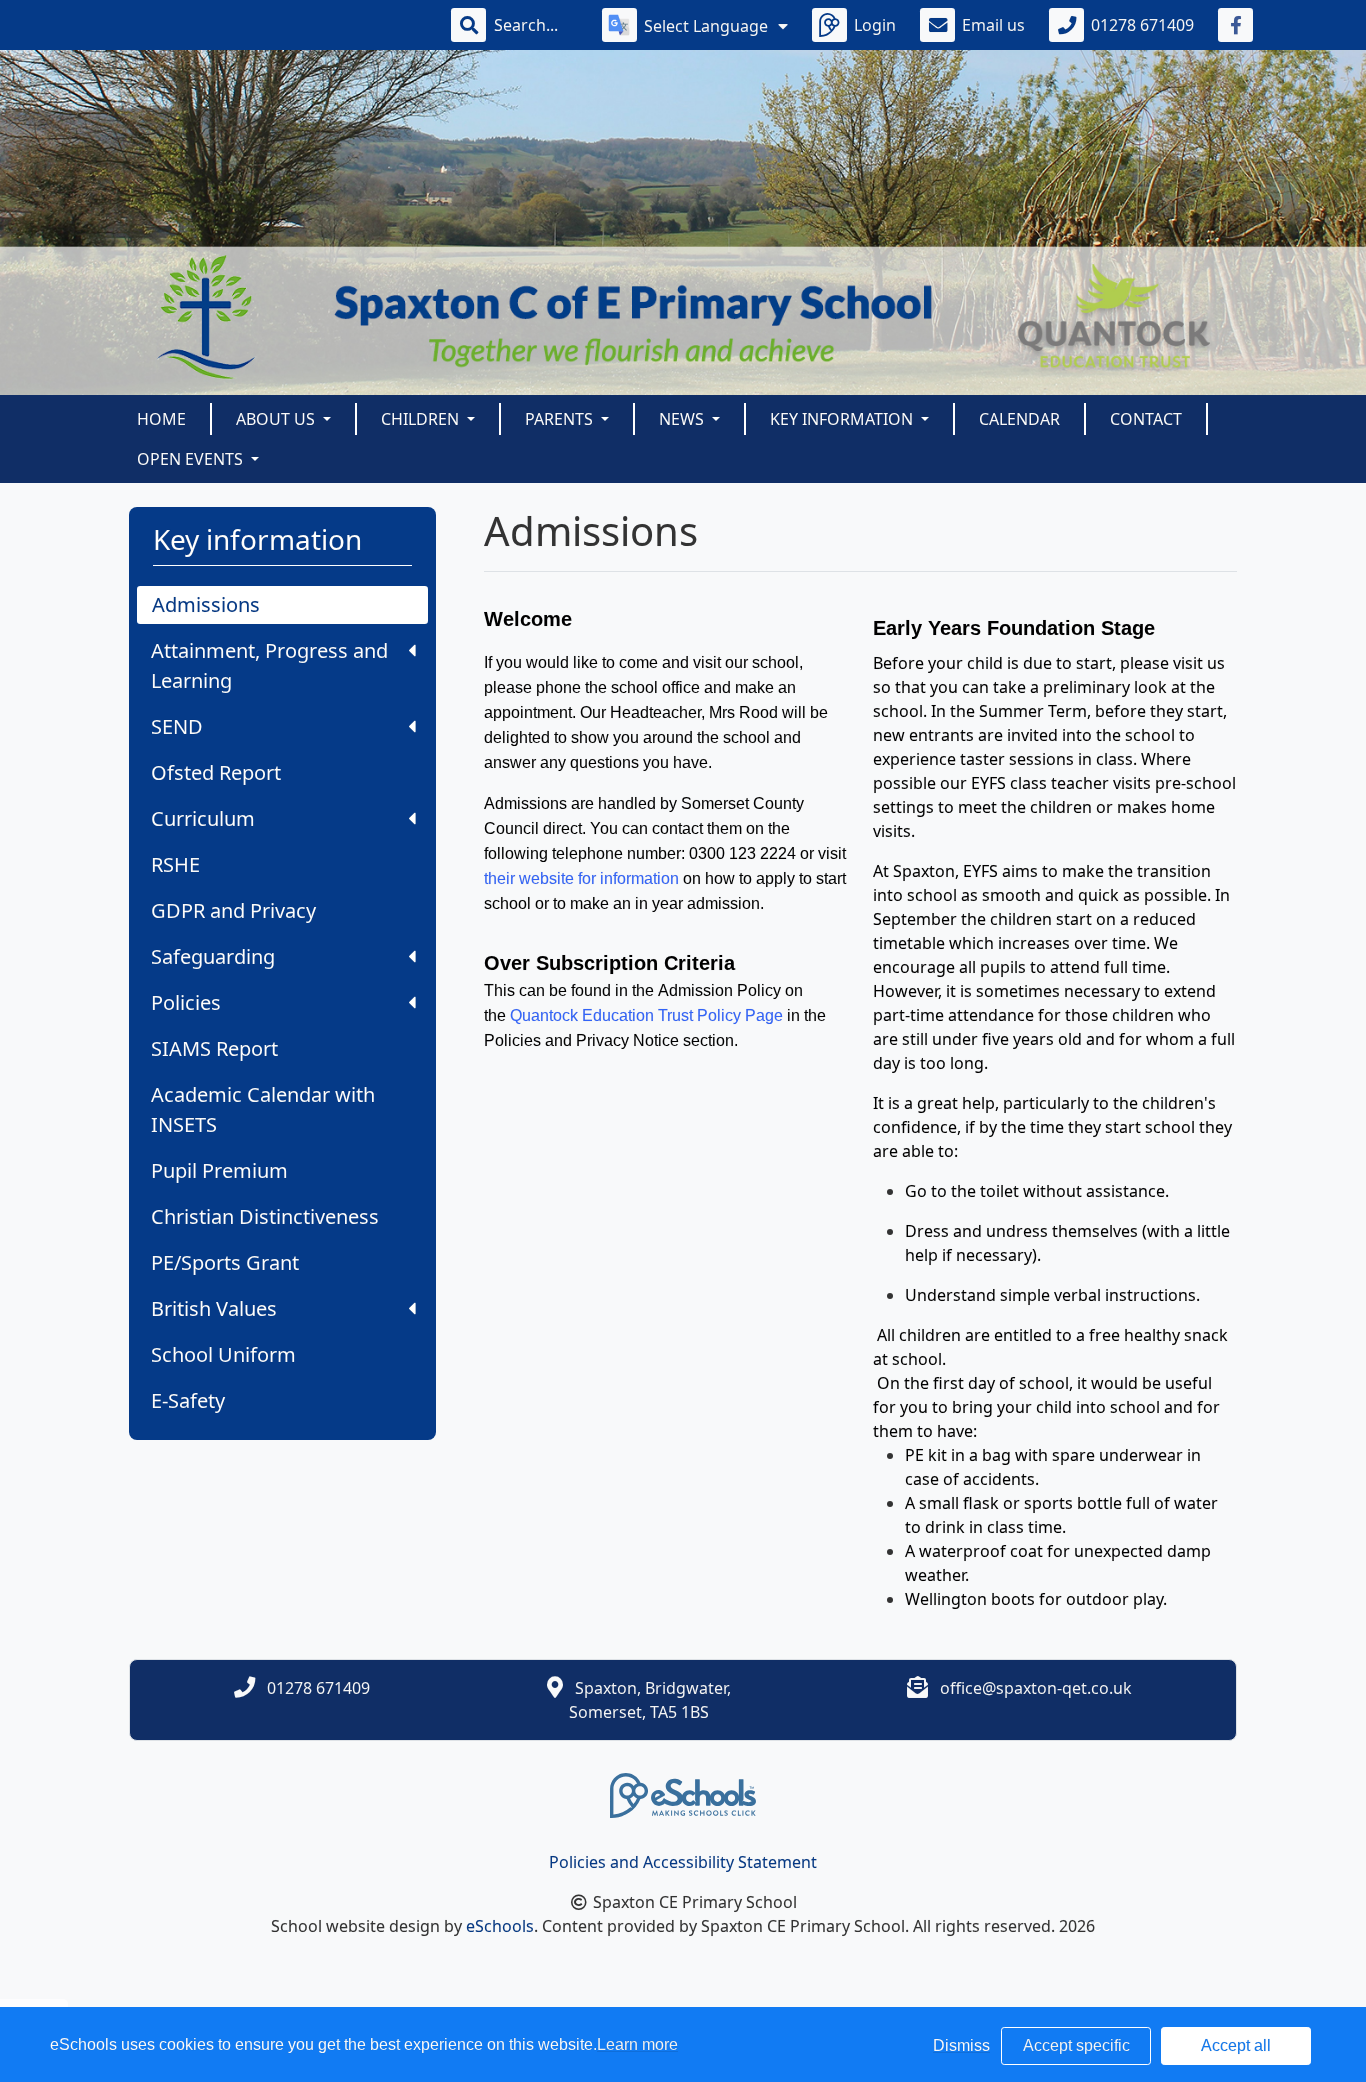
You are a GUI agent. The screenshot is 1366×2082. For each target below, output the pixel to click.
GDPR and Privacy (233, 910)
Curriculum (203, 818)
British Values (214, 1308)
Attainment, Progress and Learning (269, 665)
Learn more (637, 2044)
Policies (186, 1002)
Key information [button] (843, 419)
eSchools (500, 1926)
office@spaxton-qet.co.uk (1036, 1688)
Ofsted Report (216, 772)
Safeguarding (213, 956)
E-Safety (188, 1400)
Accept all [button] (1236, 2045)
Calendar (1019, 419)
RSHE (175, 864)
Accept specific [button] (1076, 2045)
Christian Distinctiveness (265, 1216)
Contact (1146, 419)
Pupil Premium (219, 1170)
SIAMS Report (214, 1048)
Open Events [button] (192, 459)
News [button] (683, 419)
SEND (177, 726)
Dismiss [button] (961, 2045)
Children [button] (422, 419)
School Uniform (223, 1354)
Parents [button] (561, 419)
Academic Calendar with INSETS (263, 1109)
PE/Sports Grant (225, 1262)
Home (161, 419)
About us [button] (277, 419)
